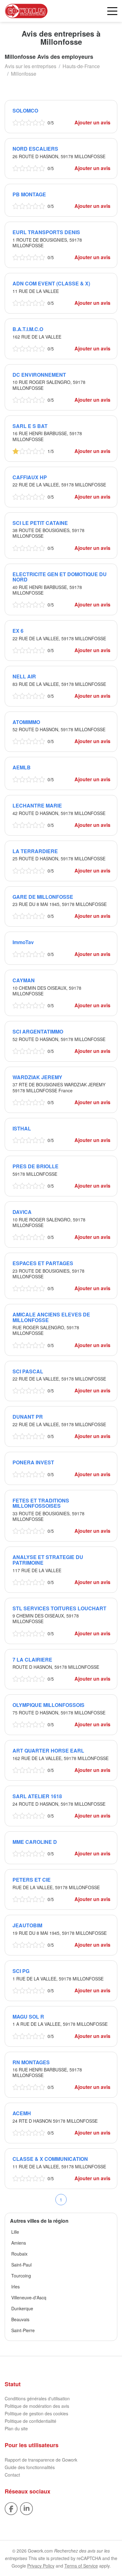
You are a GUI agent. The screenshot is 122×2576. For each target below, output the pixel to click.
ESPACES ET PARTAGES (43, 1263)
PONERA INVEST (33, 1462)
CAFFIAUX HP (30, 477)
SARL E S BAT (30, 426)
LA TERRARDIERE (35, 851)
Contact (12, 2475)
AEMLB (22, 767)
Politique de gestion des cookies (36, 2413)
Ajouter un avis (92, 122)
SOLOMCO (25, 111)
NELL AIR (24, 676)
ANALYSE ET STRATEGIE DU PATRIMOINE (48, 1560)
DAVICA (22, 1212)
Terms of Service (81, 2566)
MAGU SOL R (28, 2017)
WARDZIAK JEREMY (37, 1077)
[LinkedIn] (26, 2508)
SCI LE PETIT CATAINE (40, 523)
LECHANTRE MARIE (37, 805)
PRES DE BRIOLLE (36, 1166)
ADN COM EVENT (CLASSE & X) (51, 283)
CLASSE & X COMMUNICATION (50, 2159)
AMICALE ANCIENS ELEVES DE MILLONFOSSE (51, 1317)
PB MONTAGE (29, 194)
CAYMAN (24, 980)
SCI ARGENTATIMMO (38, 1031)
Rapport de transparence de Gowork (41, 2460)
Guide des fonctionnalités (30, 2467)
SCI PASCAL (28, 1371)
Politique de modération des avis (37, 2406)
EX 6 (18, 631)
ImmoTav (23, 942)
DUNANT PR (28, 1417)
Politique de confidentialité (30, 2421)
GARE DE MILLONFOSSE (43, 897)
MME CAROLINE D (35, 1842)
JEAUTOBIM (27, 1925)
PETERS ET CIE (32, 1880)
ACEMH (22, 2113)
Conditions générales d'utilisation (37, 2398)
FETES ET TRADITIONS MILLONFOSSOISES (41, 1503)
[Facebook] (11, 2508)
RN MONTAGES (31, 2062)
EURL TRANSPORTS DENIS (46, 232)
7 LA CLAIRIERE (32, 1660)
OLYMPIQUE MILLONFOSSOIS (48, 1705)
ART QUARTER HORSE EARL (48, 1751)
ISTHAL (22, 1128)
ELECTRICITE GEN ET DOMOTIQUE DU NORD (60, 577)
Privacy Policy (41, 2566)
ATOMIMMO (26, 722)
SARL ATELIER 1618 (37, 1796)
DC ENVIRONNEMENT (39, 375)
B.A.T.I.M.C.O (28, 329)
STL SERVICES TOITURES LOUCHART (59, 1608)
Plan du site (16, 2428)
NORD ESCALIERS (35, 149)
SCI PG (21, 1971)
